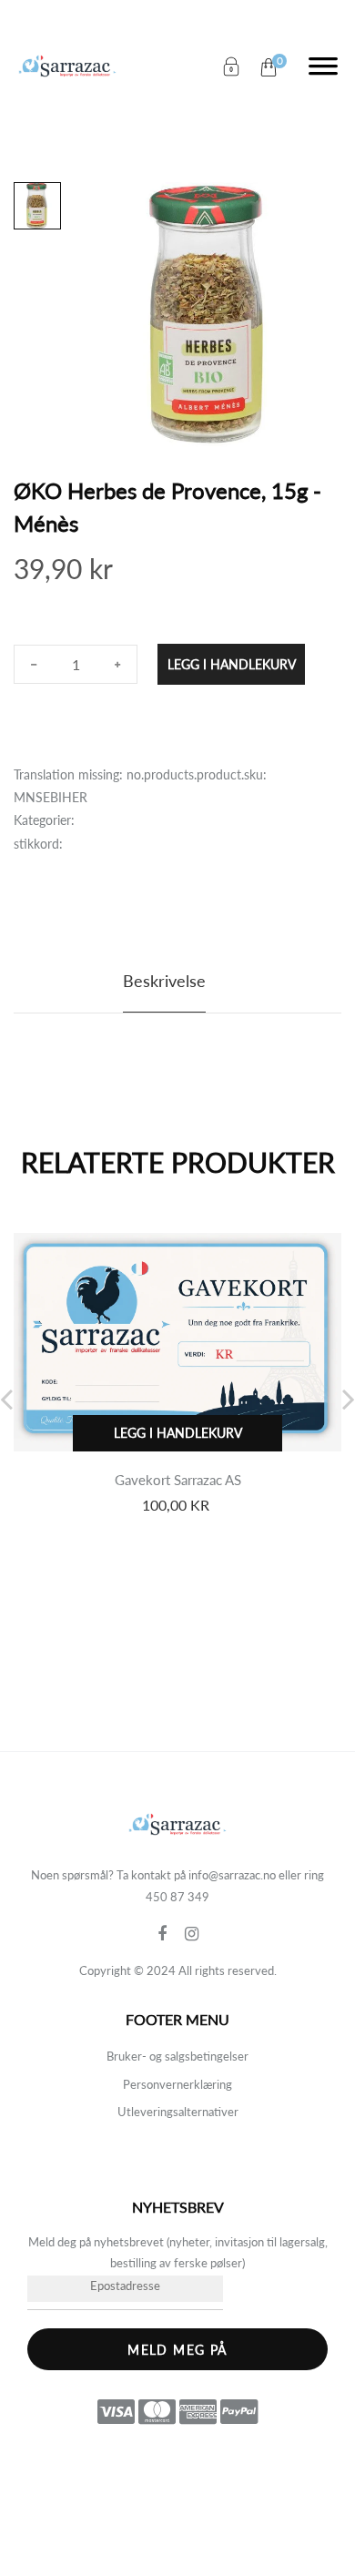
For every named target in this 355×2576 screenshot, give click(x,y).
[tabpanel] (210, 315)
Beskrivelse (164, 981)
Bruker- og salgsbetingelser (177, 2056)
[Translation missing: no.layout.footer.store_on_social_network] (171, 1934)
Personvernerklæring (177, 2084)
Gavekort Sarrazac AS (178, 1480)
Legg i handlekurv (232, 664)
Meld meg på (177, 2350)
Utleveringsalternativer (178, 2112)
